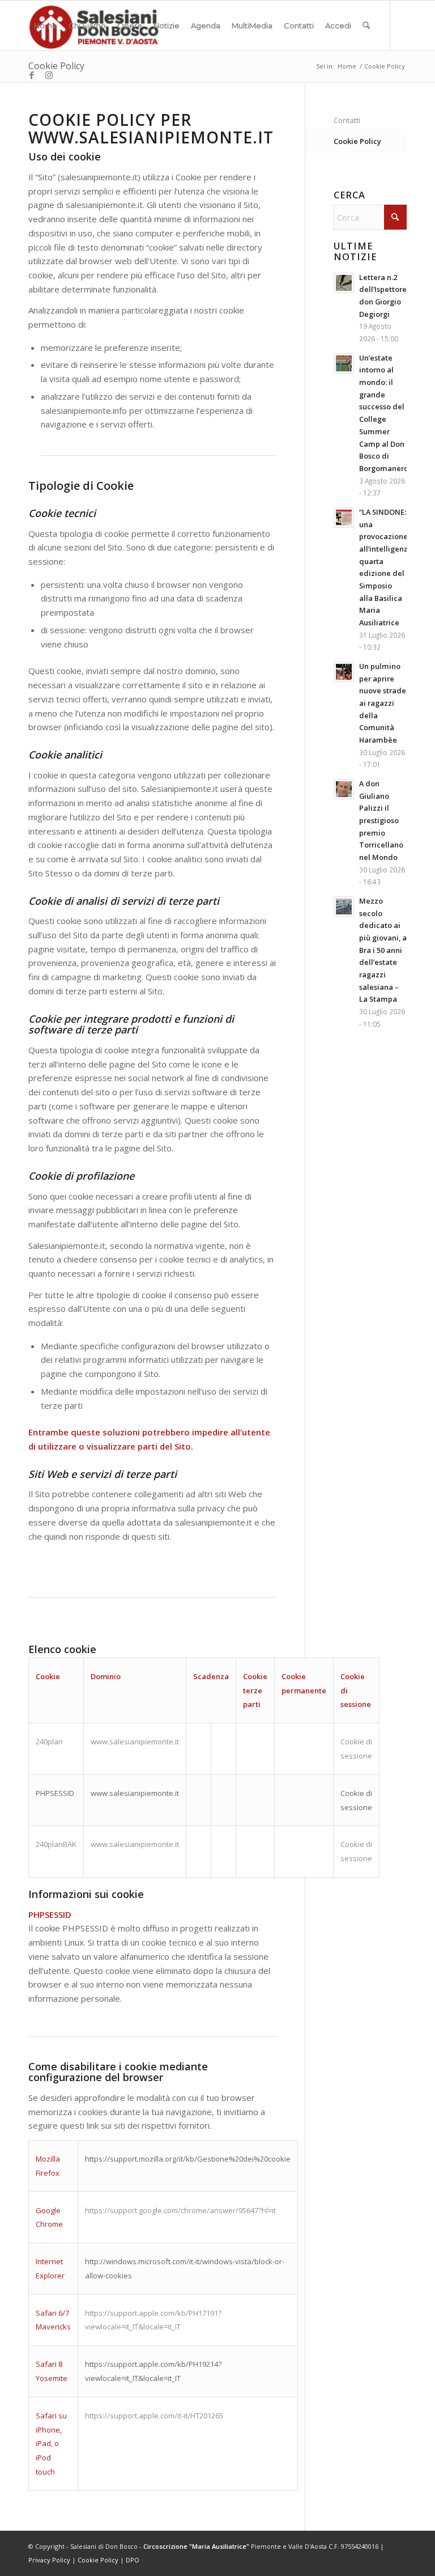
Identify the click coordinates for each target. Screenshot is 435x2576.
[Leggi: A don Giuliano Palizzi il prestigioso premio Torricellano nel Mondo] (344, 789)
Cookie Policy (56, 66)
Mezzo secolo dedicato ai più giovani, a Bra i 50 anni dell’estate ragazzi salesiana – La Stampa (383, 950)
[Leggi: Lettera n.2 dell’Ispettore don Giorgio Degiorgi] (344, 283)
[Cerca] (366, 26)
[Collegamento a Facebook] (32, 75)
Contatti (347, 120)
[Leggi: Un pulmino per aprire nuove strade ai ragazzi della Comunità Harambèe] (344, 672)
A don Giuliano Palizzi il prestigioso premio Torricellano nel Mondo (381, 820)
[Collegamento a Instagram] (49, 75)
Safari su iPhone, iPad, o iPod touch (51, 2444)
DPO (133, 2560)
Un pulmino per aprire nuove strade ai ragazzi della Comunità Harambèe (383, 703)
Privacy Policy (49, 2560)
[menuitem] (46, 26)
